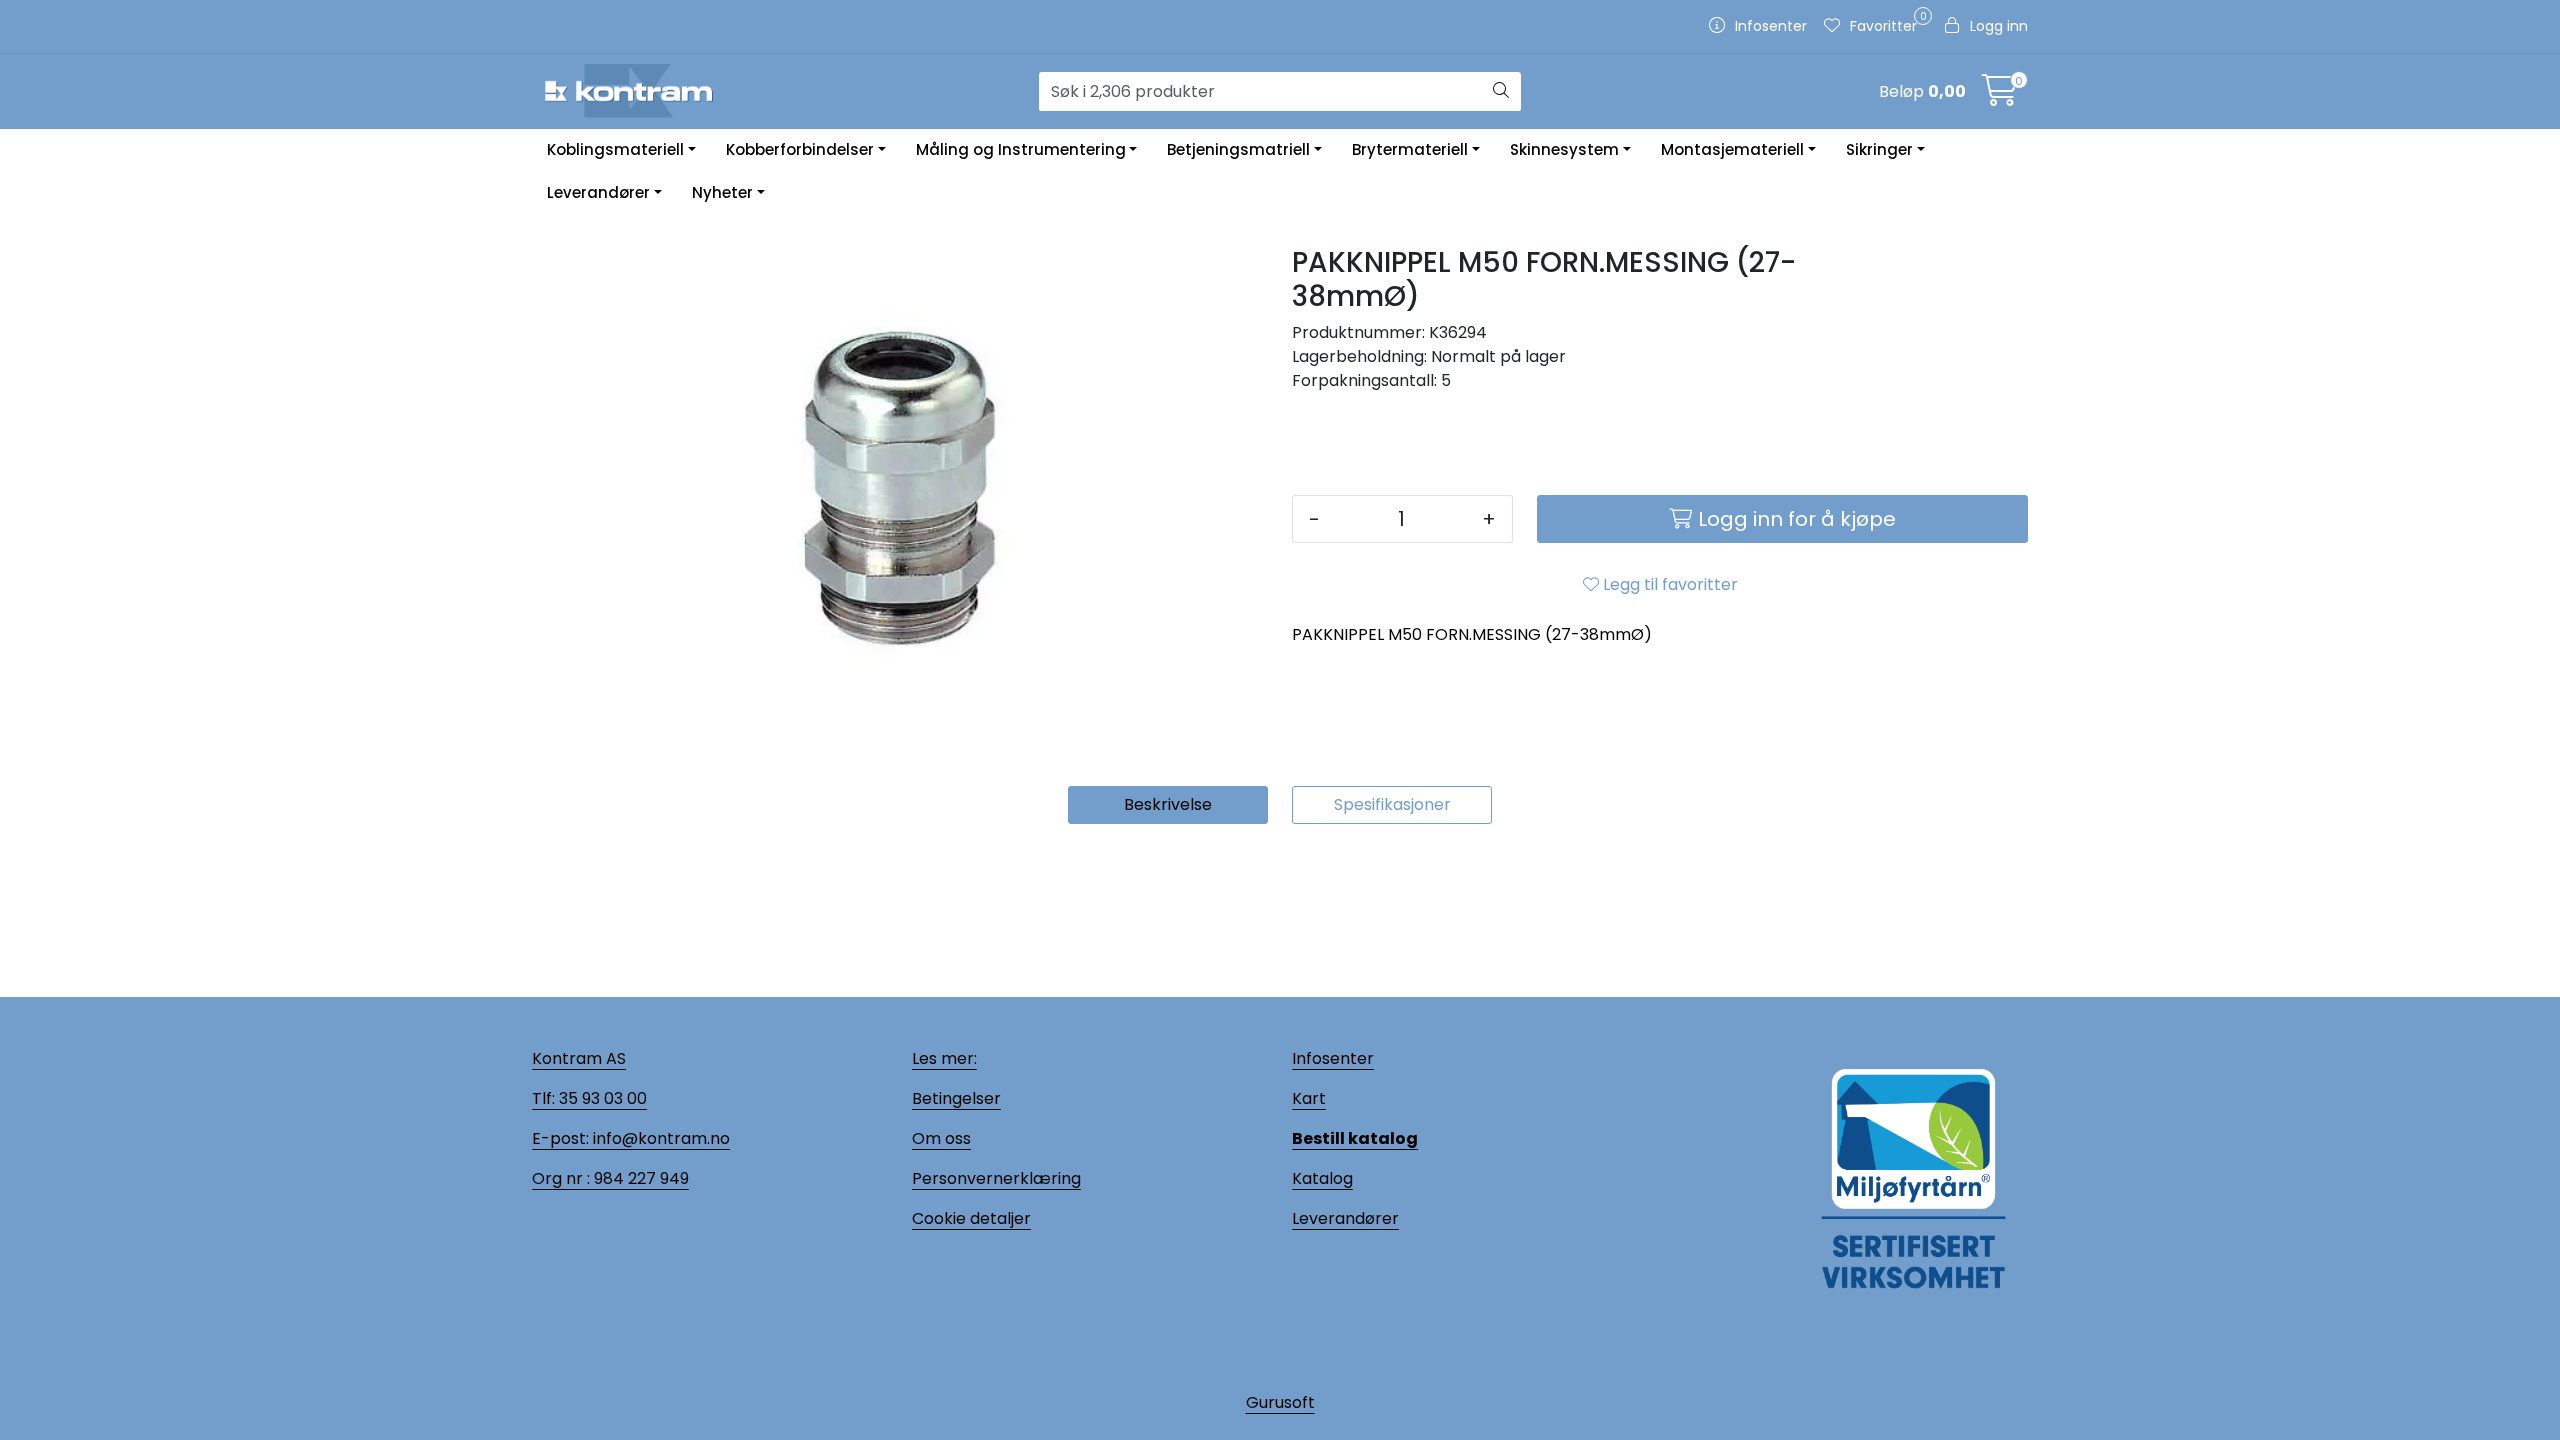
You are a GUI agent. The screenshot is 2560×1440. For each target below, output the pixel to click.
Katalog (1322, 1178)
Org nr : (561, 1178)
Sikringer (1879, 149)
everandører (1349, 1218)
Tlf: (543, 1098)
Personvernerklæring (996, 1178)
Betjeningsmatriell (1238, 149)
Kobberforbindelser (800, 149)
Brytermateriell (1410, 149)
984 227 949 (639, 1178)
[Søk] (1501, 92)
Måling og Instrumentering (1021, 149)
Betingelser (956, 1098)
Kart (1309, 1098)
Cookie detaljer (971, 1218)
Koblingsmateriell (615, 149)
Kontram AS (579, 1058)
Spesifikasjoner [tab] (1392, 804)
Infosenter (1333, 1058)
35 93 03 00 (601, 1098)
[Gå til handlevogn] (2000, 96)
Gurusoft (1280, 1402)
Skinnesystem (1564, 149)
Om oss (941, 1138)
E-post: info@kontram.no (631, 1138)
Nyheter (722, 192)
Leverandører (598, 192)
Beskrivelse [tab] (1168, 804)
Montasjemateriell (1732, 149)
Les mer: (944, 1058)
